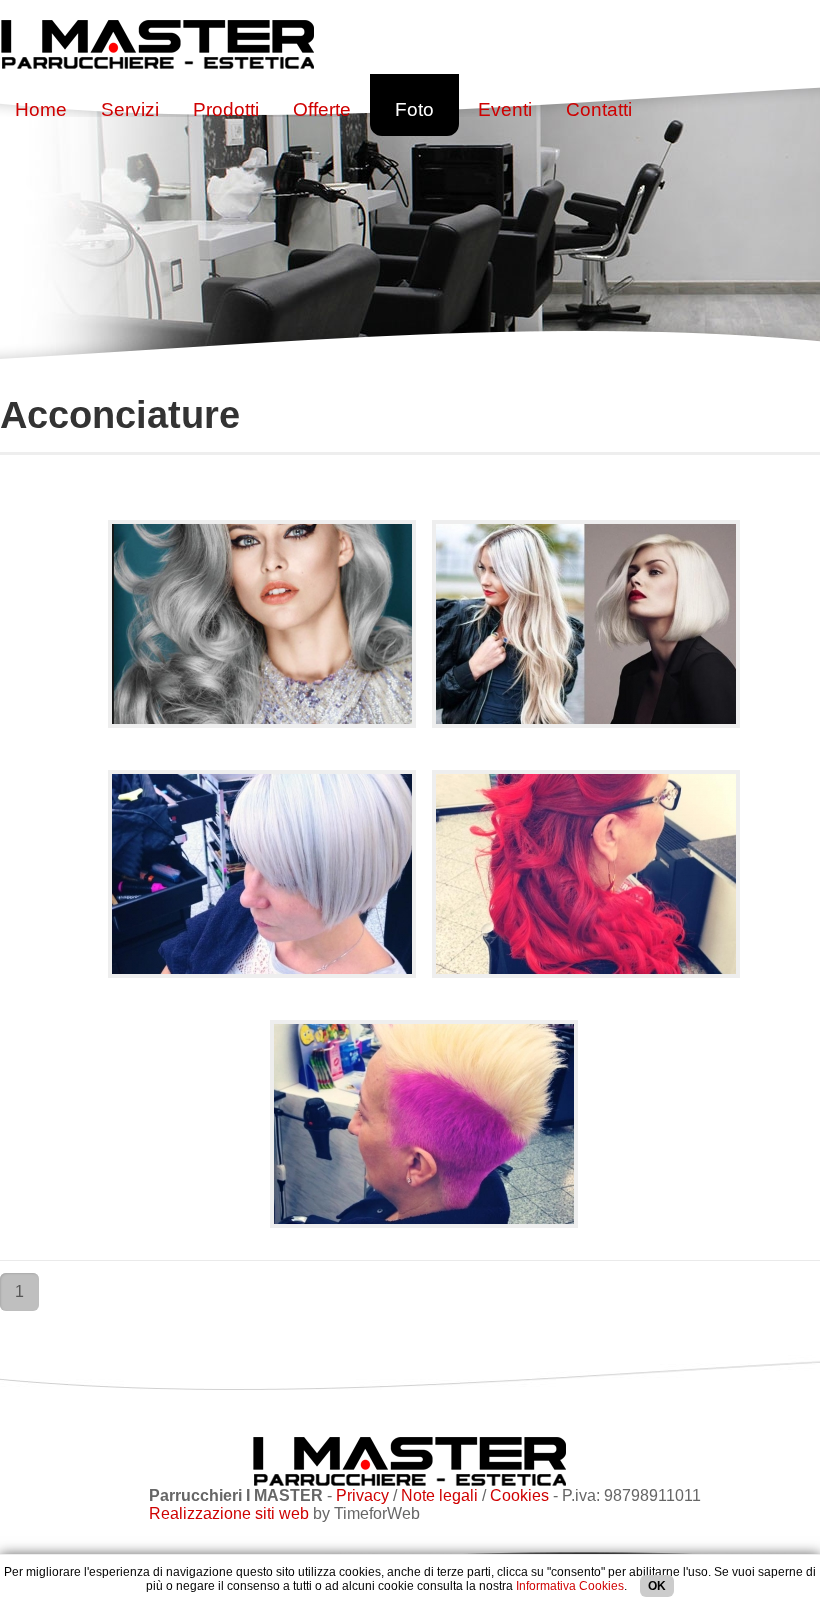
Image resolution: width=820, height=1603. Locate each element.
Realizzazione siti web (229, 1513)
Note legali (439, 1495)
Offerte (322, 109)
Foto (414, 109)
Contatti (599, 109)
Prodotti (226, 109)
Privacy (362, 1495)
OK (657, 1586)
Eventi (505, 109)
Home (41, 109)
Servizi (130, 109)
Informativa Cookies (570, 1586)
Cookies (519, 1495)
